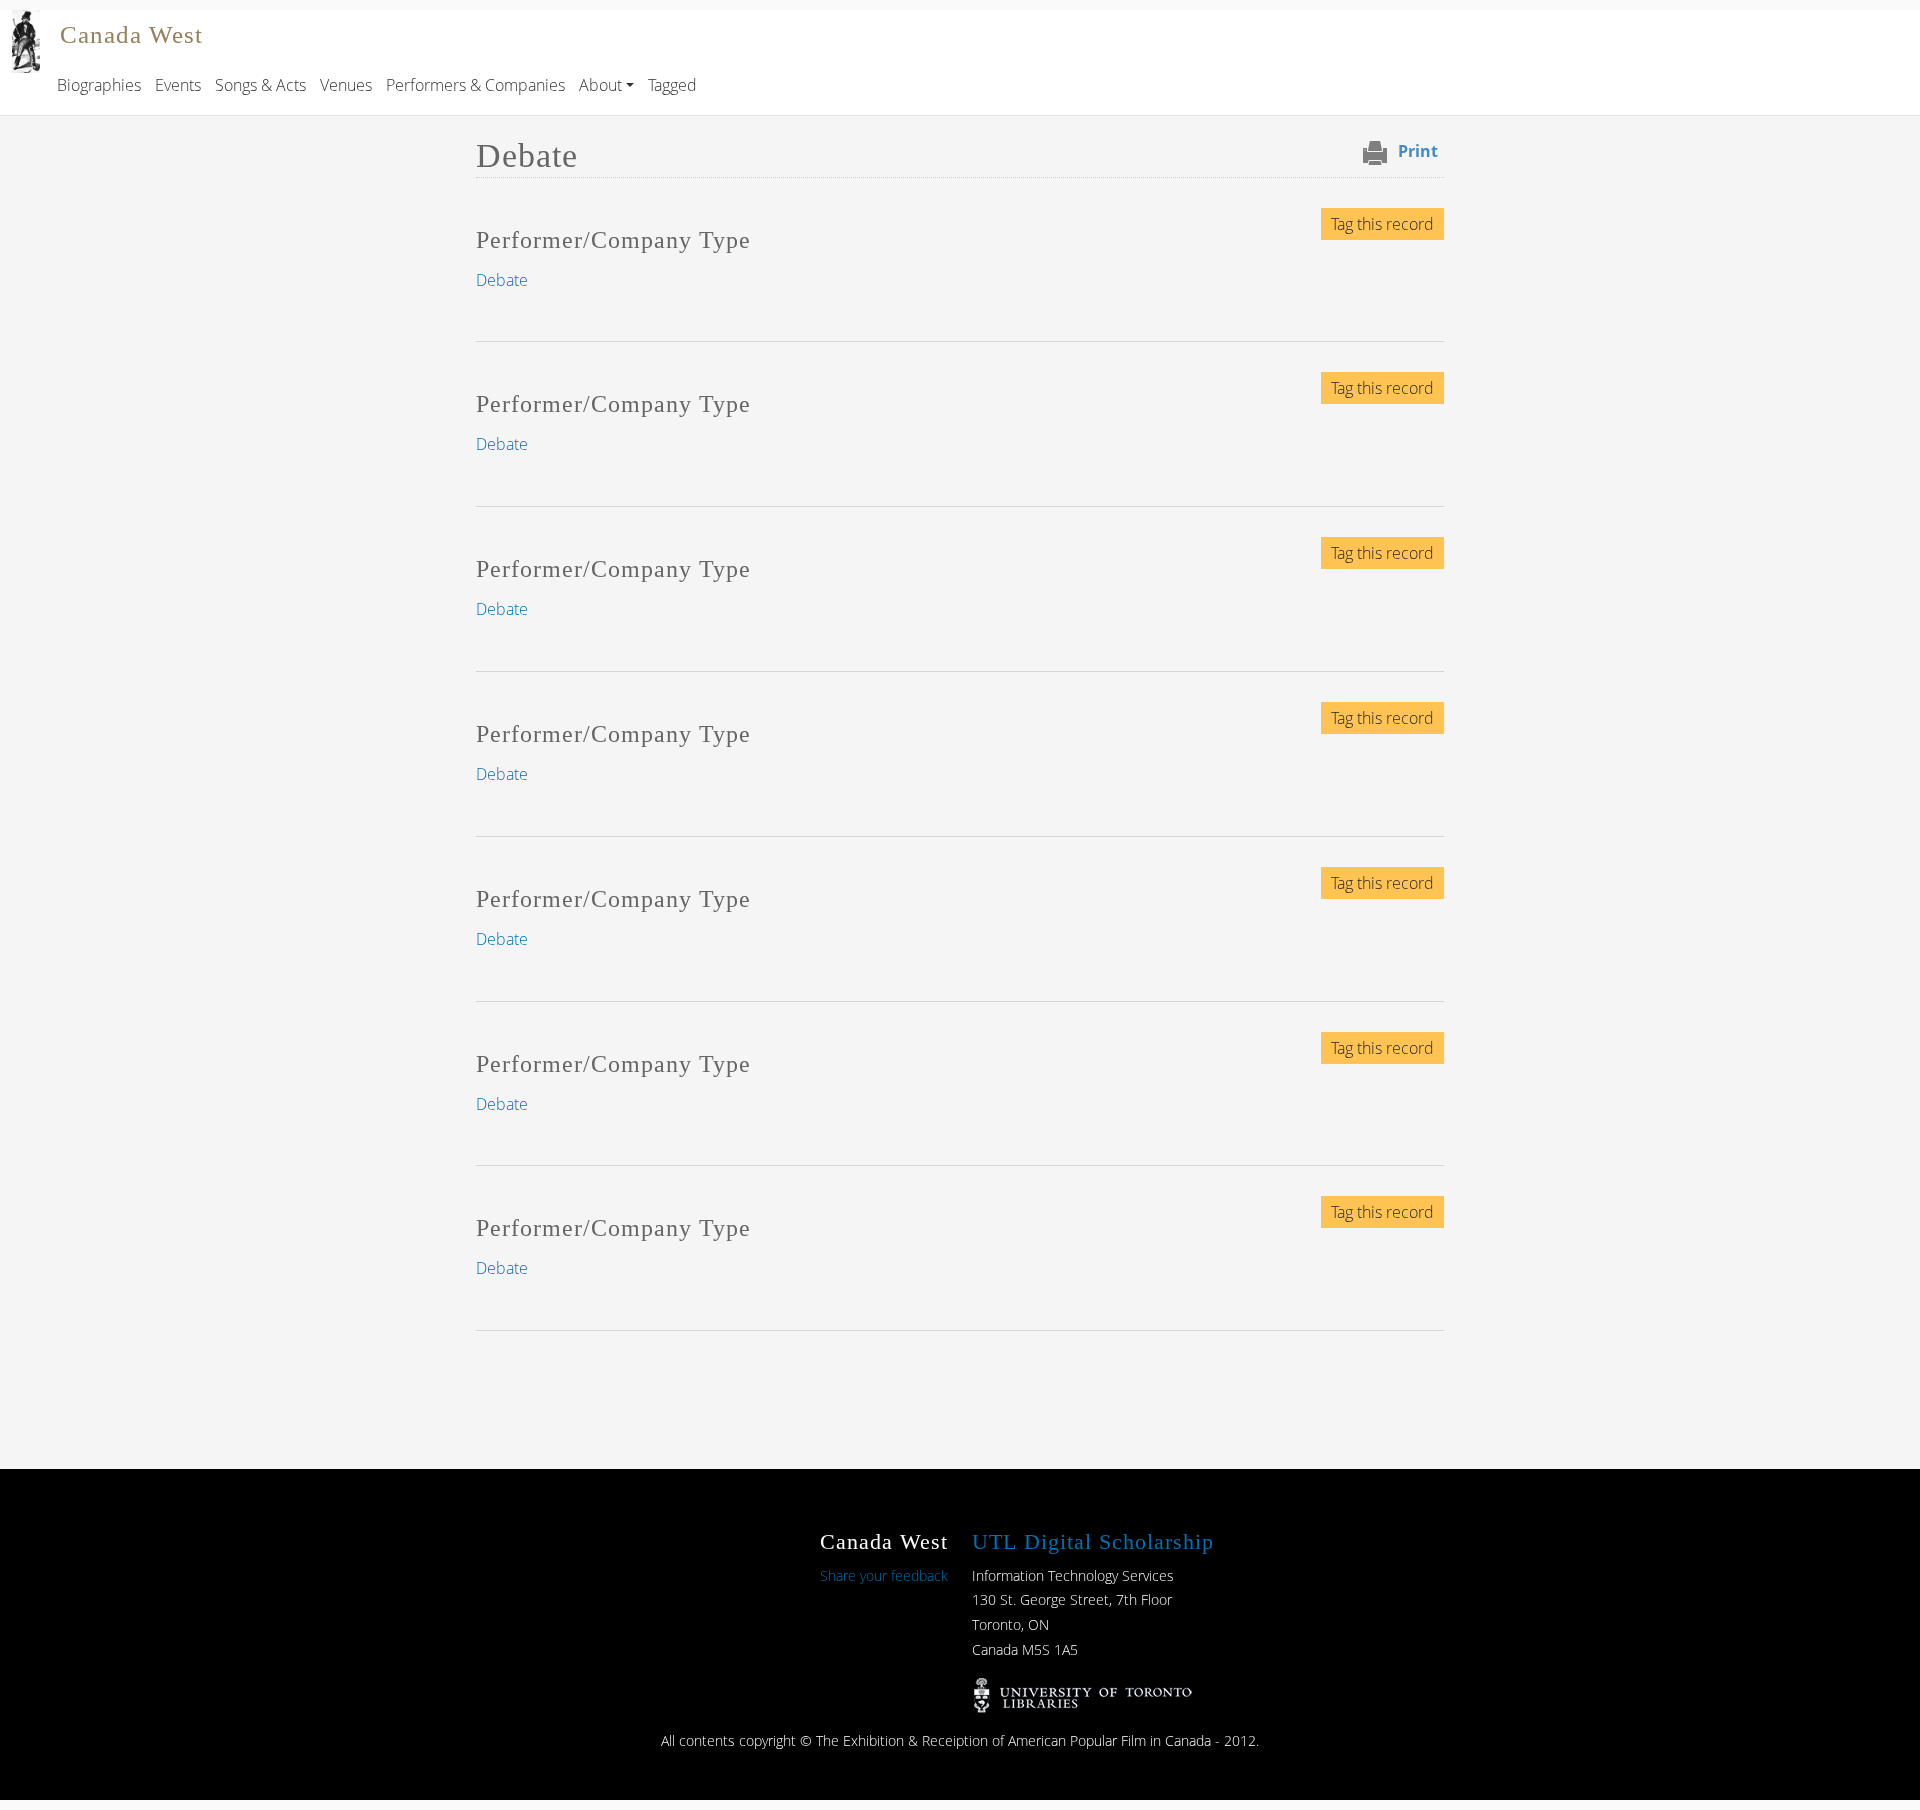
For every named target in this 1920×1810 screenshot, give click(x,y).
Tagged (672, 85)
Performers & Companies (475, 85)
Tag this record (1382, 224)
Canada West (131, 34)
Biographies (99, 85)
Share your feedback (884, 1575)
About (600, 85)
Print (1418, 151)
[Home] (26, 24)
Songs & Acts (260, 85)
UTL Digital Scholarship (1093, 1541)
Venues (346, 85)
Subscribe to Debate (484, 1369)
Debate (502, 280)
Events (178, 85)
